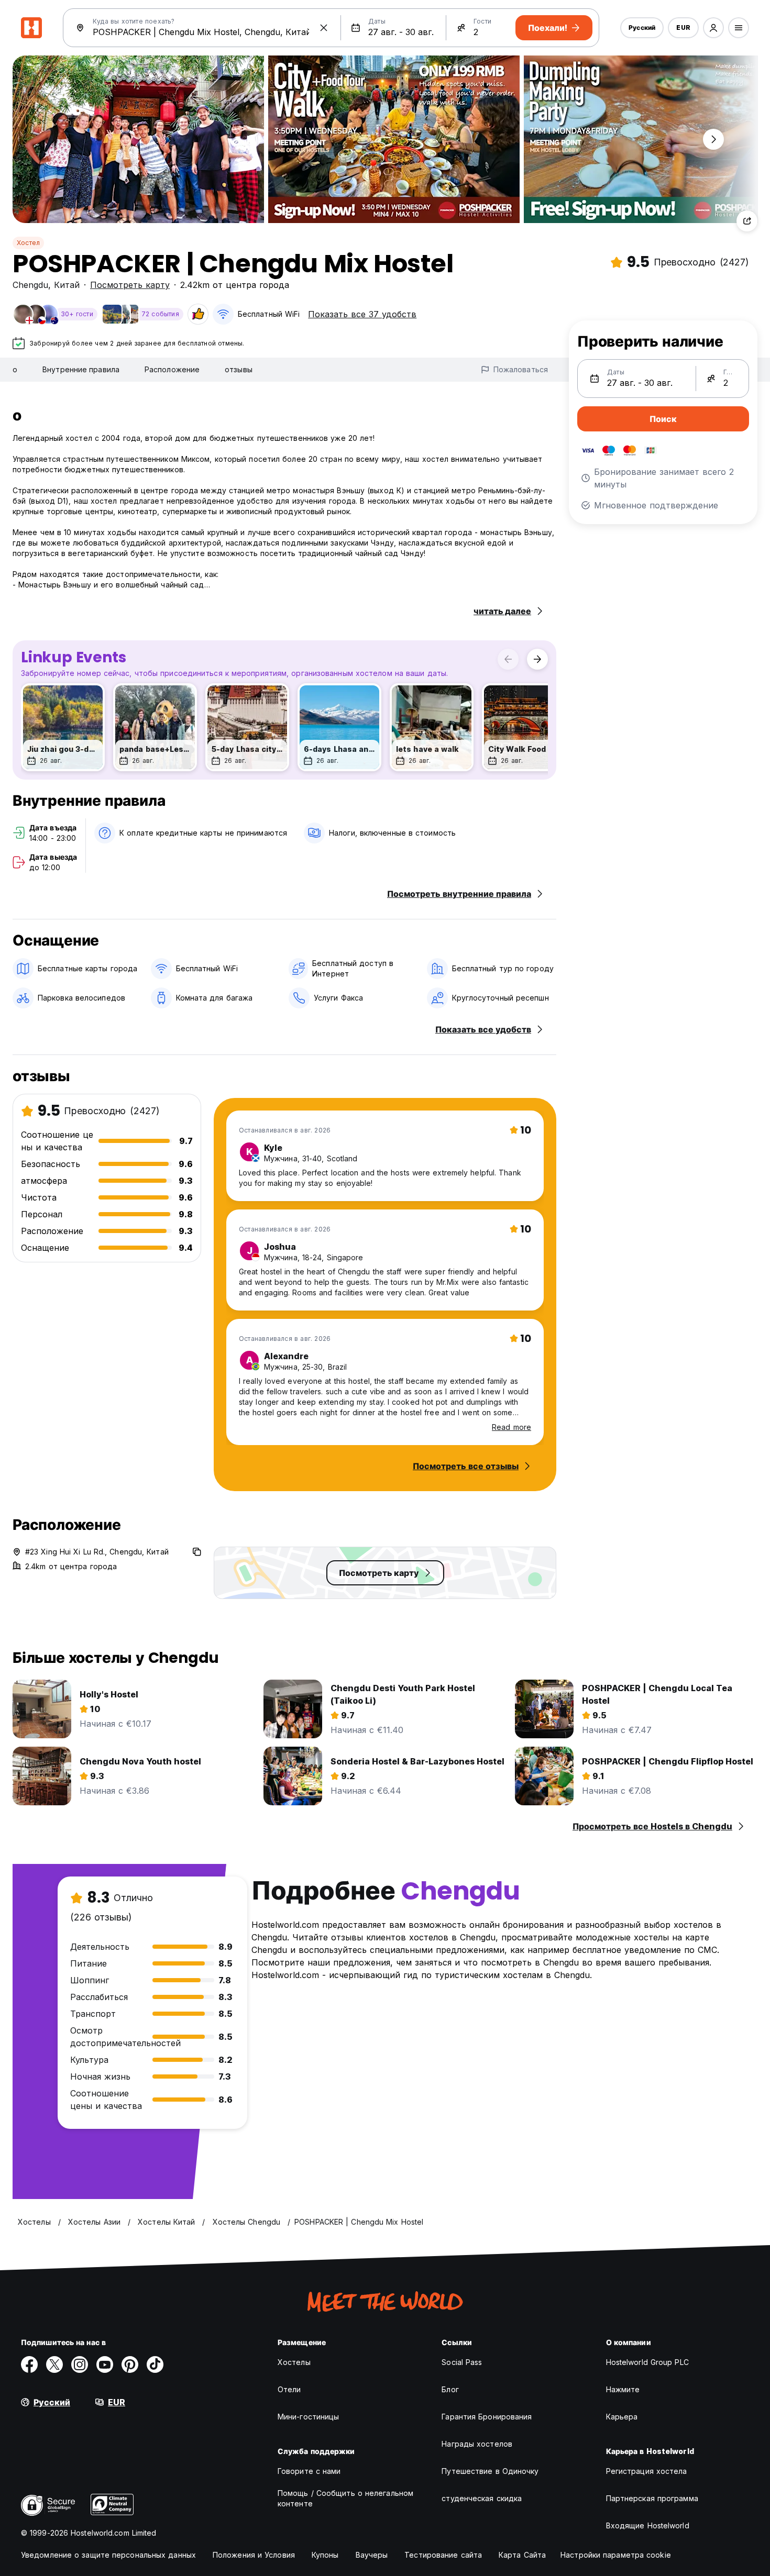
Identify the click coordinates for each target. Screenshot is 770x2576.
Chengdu (30, 285)
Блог (450, 2389)
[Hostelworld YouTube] (105, 2364)
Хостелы (294, 2362)
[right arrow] (537, 659)
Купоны (325, 2555)
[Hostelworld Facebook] (29, 2364)
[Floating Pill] (713, 139)
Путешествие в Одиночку (490, 2471)
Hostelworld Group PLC (647, 2362)
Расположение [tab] (172, 369)
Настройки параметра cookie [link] (616, 2555)
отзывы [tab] (239, 369)
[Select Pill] (713, 28)
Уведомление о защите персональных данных (108, 2555)
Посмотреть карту (130, 285)
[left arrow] (508, 659)
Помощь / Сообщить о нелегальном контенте (345, 2498)
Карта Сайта (522, 2555)
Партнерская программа (652, 2498)
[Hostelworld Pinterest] (130, 2364)
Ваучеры (372, 2555)
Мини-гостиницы (308, 2417)
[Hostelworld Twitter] (54, 2364)
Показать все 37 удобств (362, 314)
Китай (67, 285)
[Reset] (324, 28)
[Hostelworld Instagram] (80, 2364)
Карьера (622, 2417)
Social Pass (462, 2362)
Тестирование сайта (443, 2555)
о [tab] (15, 369)
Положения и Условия (254, 2555)
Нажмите (623, 2389)
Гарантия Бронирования (487, 2417)
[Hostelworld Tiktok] (155, 2364)
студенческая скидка (482, 2498)
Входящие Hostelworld (648, 2525)
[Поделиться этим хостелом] (747, 221)
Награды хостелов (477, 2444)
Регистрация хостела (647, 2471)
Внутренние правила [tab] (81, 369)
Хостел (28, 243)
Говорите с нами (309, 2471)
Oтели (289, 2389)
